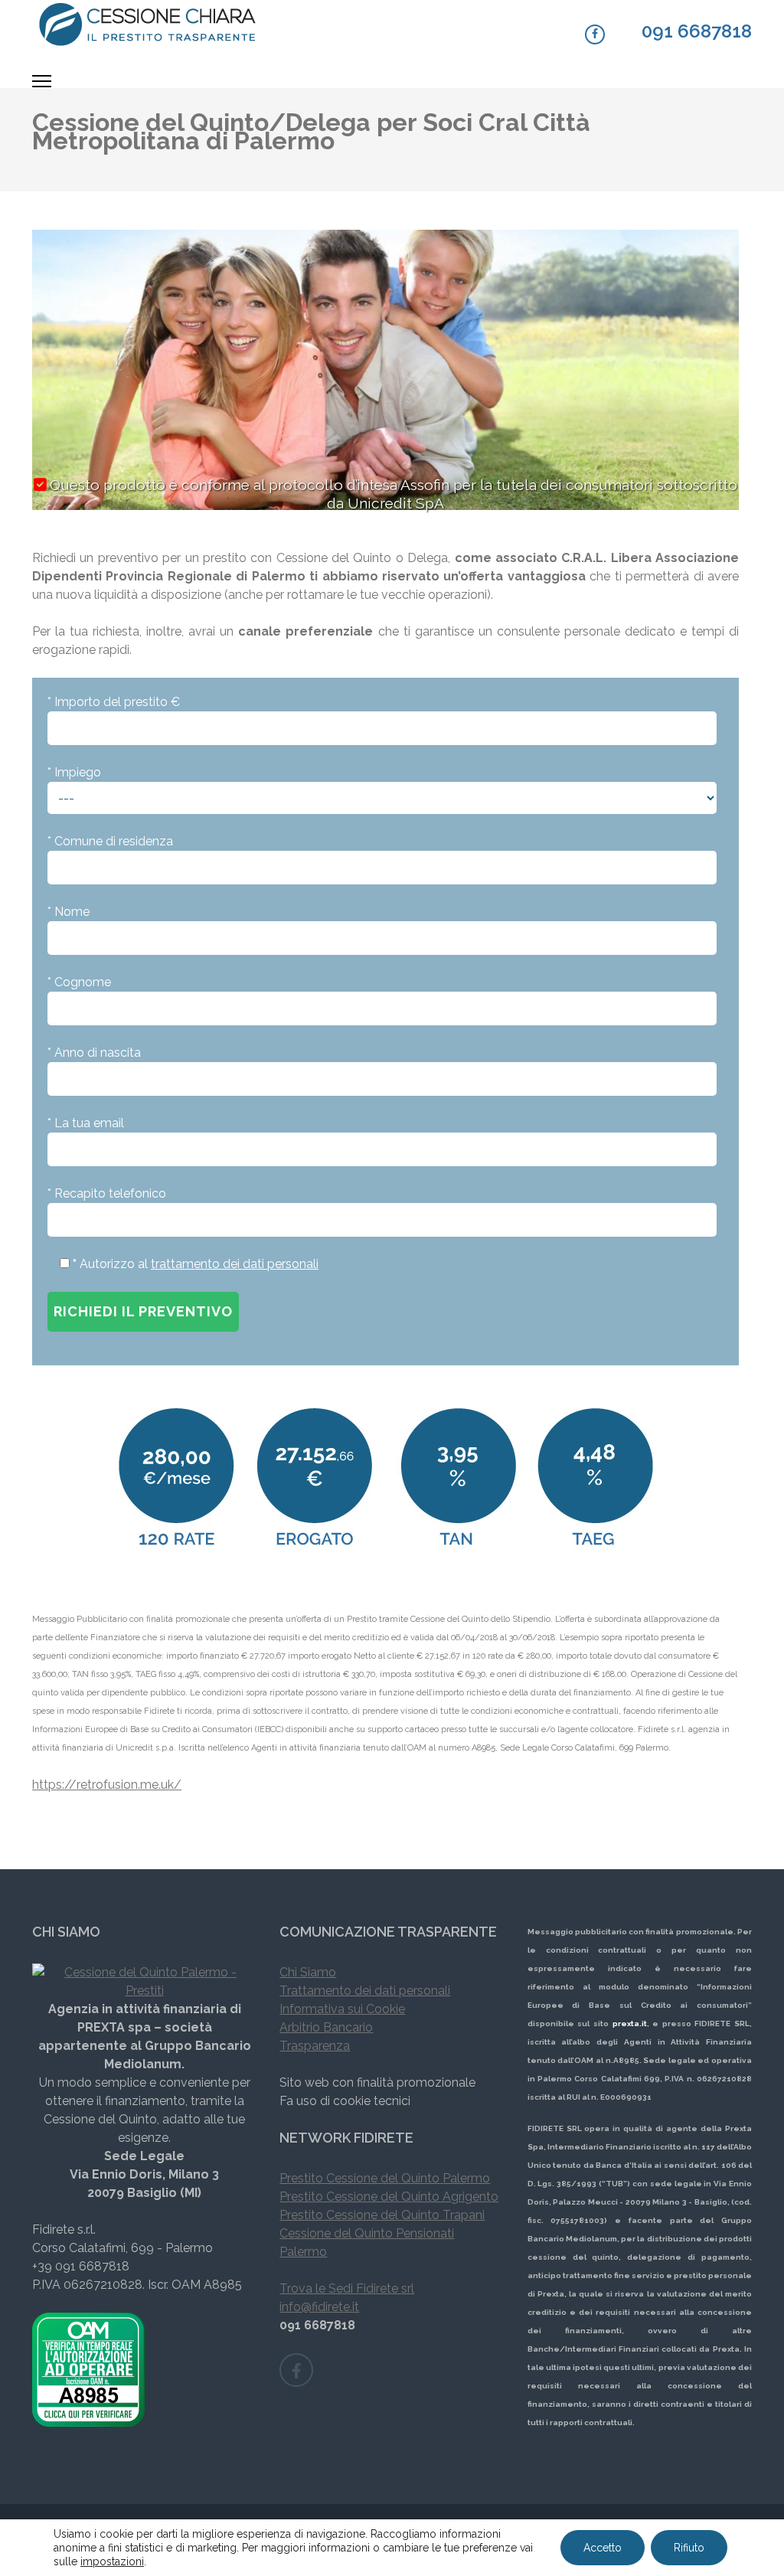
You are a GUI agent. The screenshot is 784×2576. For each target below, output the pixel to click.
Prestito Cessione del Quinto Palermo (385, 2178)
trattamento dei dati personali (235, 1264)
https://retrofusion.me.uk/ (107, 1785)
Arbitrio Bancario (326, 2027)
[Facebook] (595, 34)
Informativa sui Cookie (342, 2009)
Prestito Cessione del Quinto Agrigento (389, 2197)
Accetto (603, 2548)
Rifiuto (689, 2548)
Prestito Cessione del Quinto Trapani (382, 2215)
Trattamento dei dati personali (365, 1991)
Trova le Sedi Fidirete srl (347, 2288)
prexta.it (630, 2024)
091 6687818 (697, 31)
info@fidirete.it (319, 2307)
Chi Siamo (308, 1972)
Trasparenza (315, 2046)
